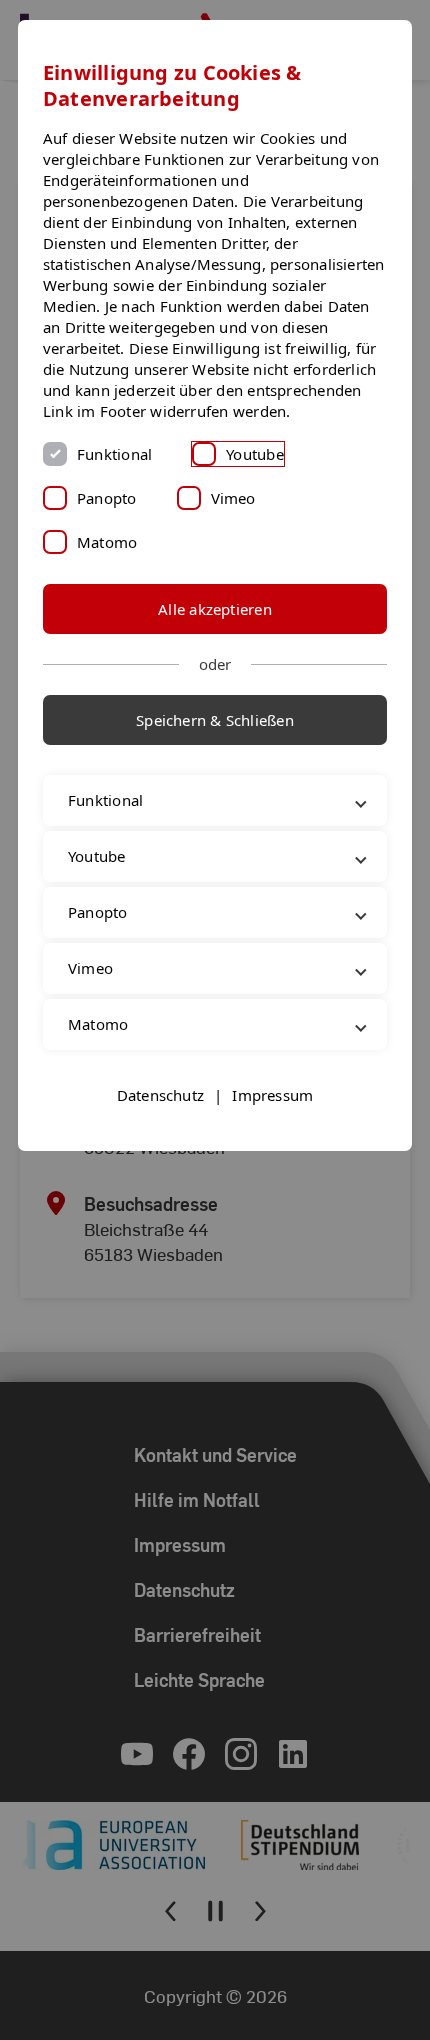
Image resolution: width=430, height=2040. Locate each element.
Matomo (107, 542)
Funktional (114, 454)
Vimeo (233, 498)
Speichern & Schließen (215, 720)
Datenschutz (160, 1137)
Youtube (255, 454)
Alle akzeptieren (215, 609)
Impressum (272, 1137)
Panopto (107, 498)
